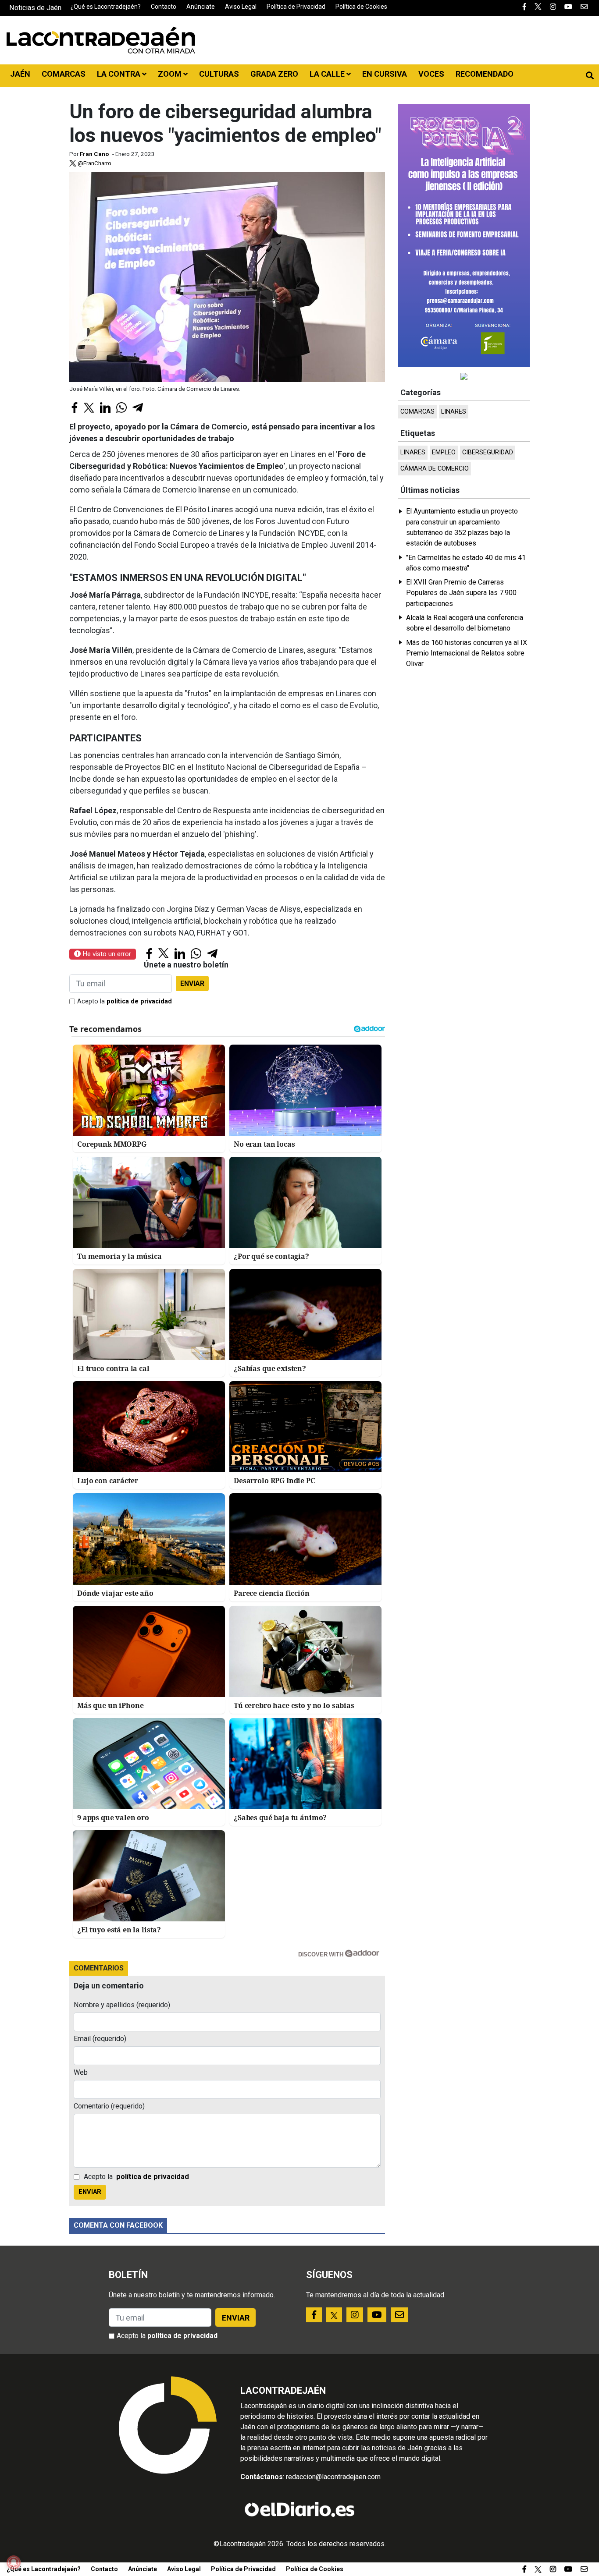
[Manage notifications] (14, 2562)
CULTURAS (219, 74)
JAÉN (20, 74)
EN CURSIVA (385, 74)
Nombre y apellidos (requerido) (122, 2005)
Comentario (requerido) (109, 2106)
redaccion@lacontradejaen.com (333, 2477)
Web (81, 2072)
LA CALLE (328, 74)
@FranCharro (94, 163)
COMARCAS (64, 74)
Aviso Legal (241, 7)
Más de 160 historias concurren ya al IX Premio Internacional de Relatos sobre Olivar (467, 653)
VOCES (431, 74)
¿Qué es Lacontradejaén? (106, 7)
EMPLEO (444, 452)
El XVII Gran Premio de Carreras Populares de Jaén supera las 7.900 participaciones (461, 593)
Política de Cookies (361, 7)
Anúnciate (201, 7)
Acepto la (125, 1001)
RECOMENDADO (485, 74)
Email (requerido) (100, 2039)
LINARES (454, 412)
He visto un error (106, 954)
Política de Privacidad (296, 7)
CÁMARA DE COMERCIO (435, 469)
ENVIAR (192, 983)
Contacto (164, 7)
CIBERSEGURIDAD (488, 452)
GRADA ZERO (274, 74)
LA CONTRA (119, 74)
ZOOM (171, 74)
